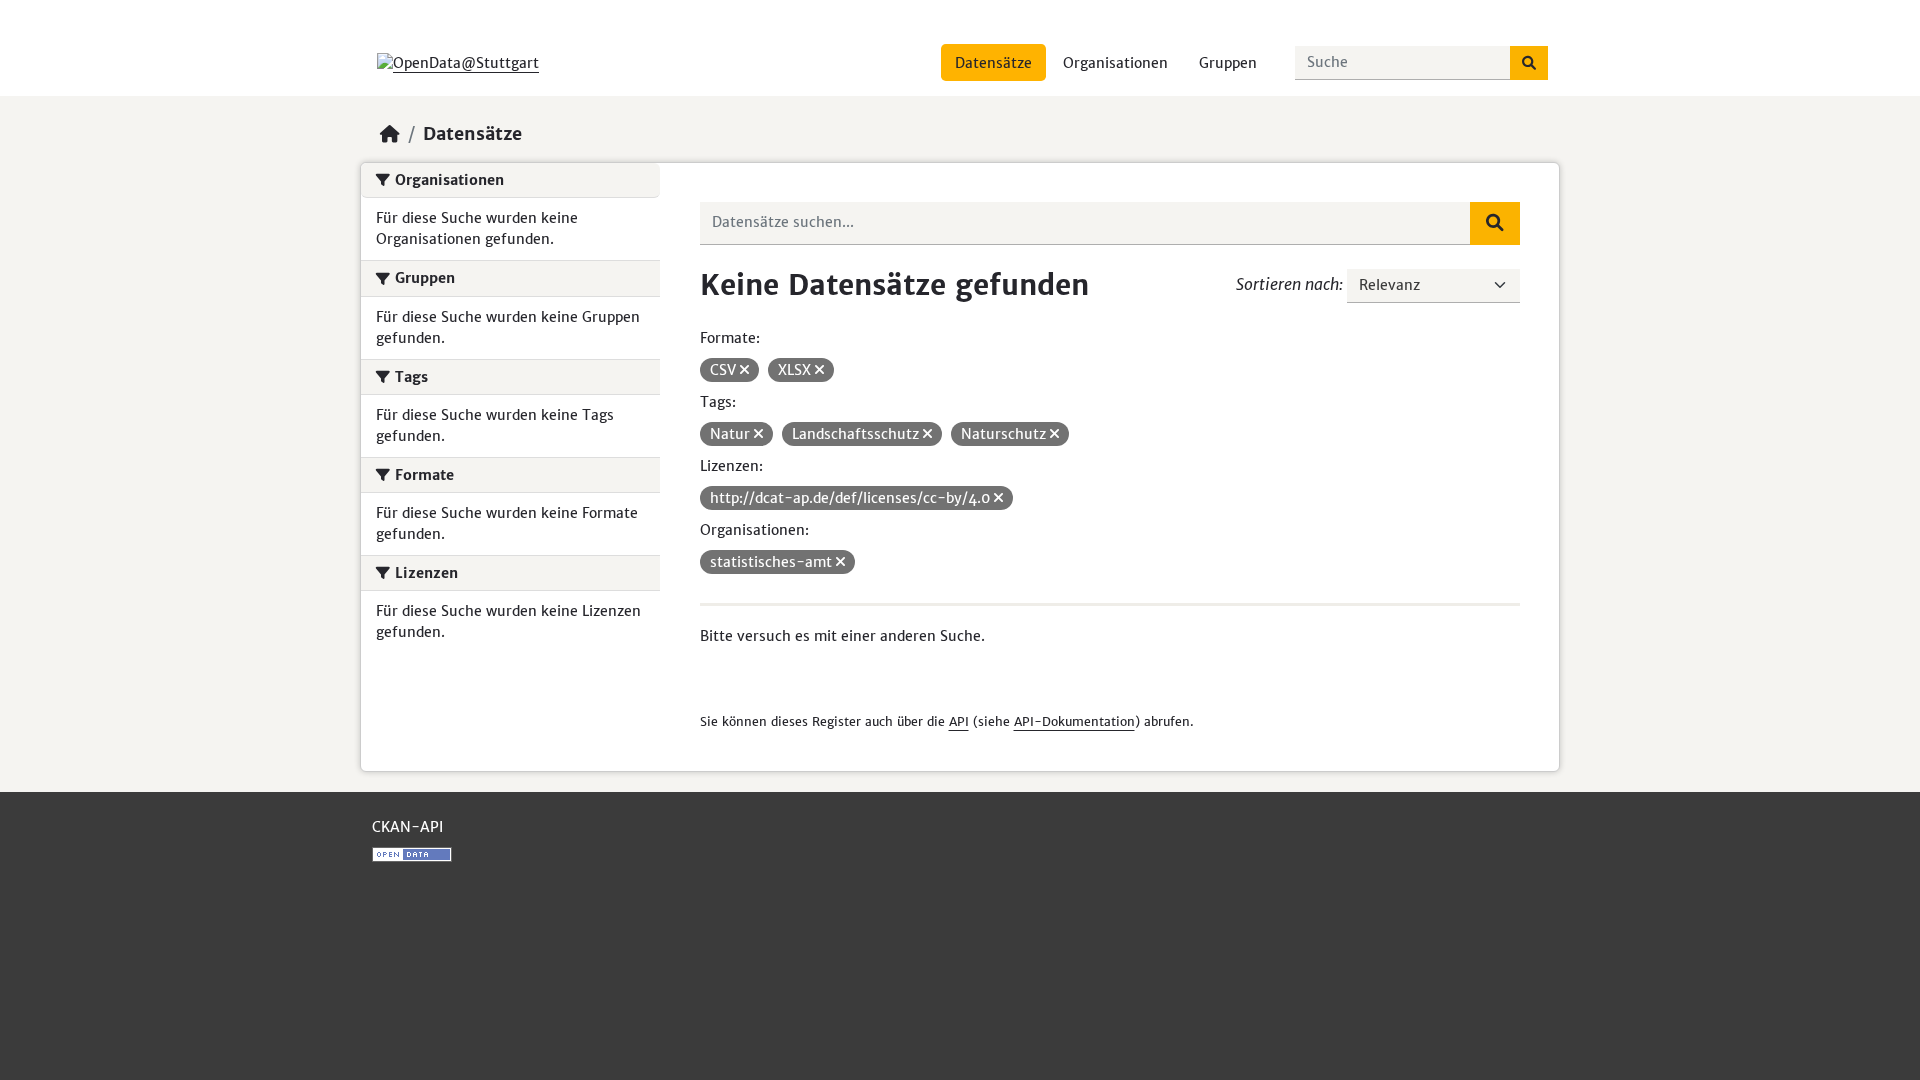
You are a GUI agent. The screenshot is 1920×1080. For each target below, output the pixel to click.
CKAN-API (407, 827)
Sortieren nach (1287, 284)
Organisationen (1115, 63)
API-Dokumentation (1074, 721)
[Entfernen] (744, 370)
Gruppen (1228, 63)
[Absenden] (1529, 63)
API (959, 721)
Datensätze (993, 63)
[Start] (390, 134)
